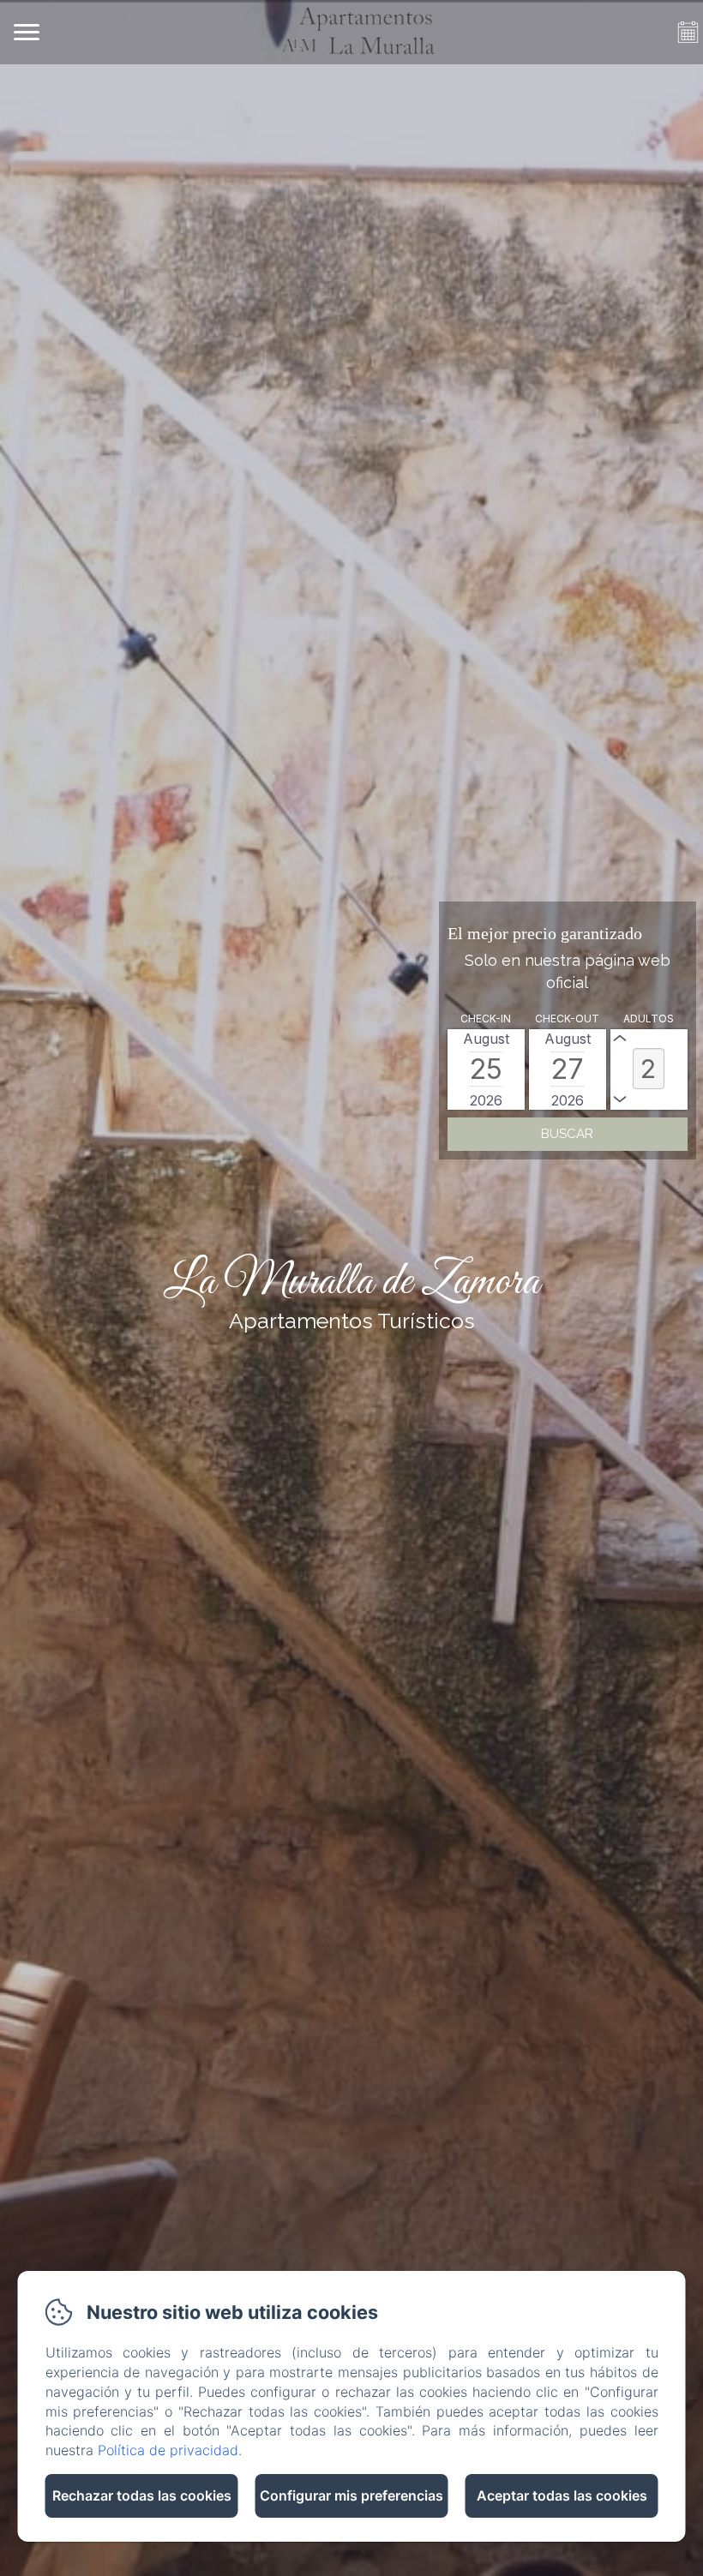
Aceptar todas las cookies (562, 2495)
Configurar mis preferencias (351, 2495)
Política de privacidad (168, 2450)
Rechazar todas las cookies (142, 2495)
